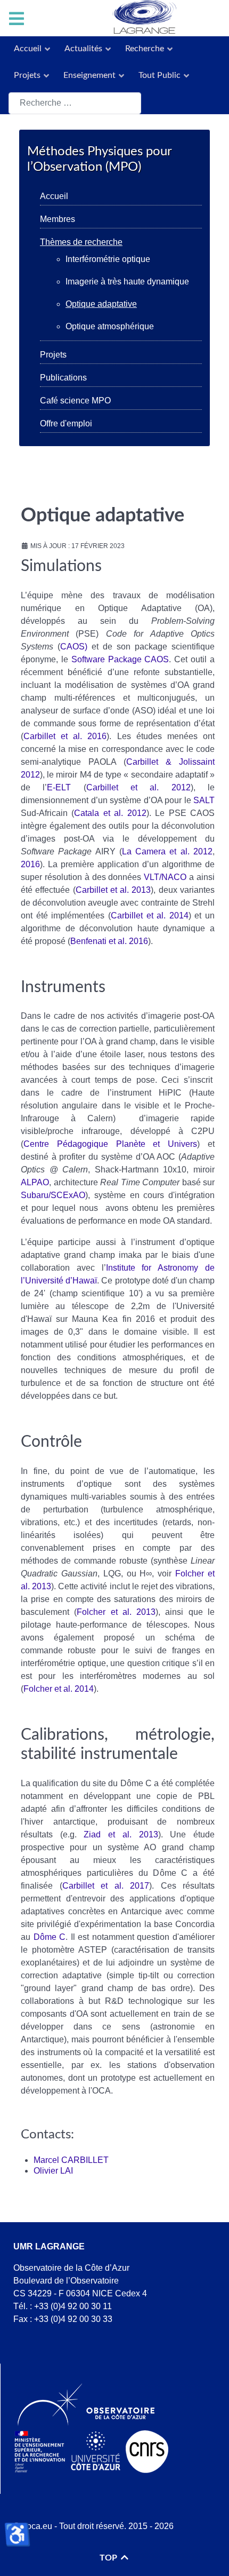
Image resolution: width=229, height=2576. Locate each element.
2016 (30, 864)
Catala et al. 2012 (110, 813)
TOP (109, 2558)
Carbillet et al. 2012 (138, 787)
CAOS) (74, 647)
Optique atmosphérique (110, 326)
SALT (204, 800)
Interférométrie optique (108, 259)
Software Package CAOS (120, 659)
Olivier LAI (53, 2171)
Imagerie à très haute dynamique (127, 282)
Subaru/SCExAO (53, 1195)
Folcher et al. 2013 (116, 1612)
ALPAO (35, 1182)
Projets (53, 355)
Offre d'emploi (66, 423)
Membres (58, 219)
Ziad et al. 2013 (121, 1834)
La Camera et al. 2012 (167, 851)
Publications (63, 378)
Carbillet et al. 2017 (106, 1886)
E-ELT (59, 787)
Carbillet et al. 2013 (113, 890)
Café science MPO (75, 401)
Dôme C (50, 1937)
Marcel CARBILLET (71, 2160)
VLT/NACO (165, 877)
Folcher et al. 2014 (59, 1689)
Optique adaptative (101, 304)
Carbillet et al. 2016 (65, 736)
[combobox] (75, 103)
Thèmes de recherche (81, 242)
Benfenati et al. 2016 (109, 941)
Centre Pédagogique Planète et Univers (110, 1144)
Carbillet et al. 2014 (150, 916)
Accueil (54, 196)
